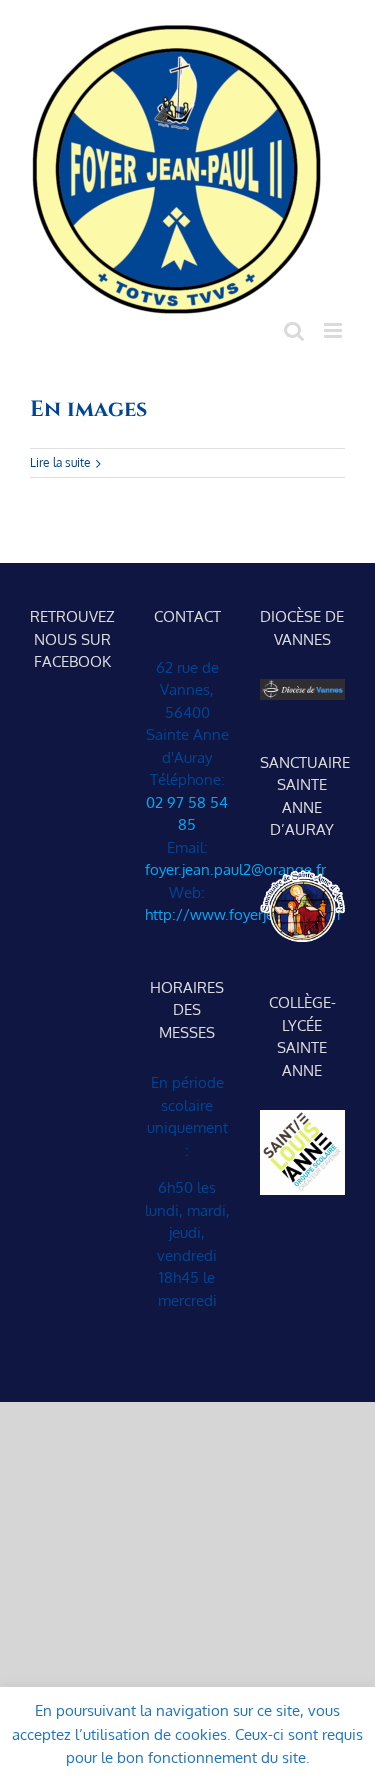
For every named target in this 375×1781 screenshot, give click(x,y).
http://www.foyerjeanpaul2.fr (243, 914)
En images (88, 409)
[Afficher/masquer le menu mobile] (334, 330)
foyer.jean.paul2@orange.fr (235, 869)
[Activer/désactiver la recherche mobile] (294, 330)
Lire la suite (60, 462)
